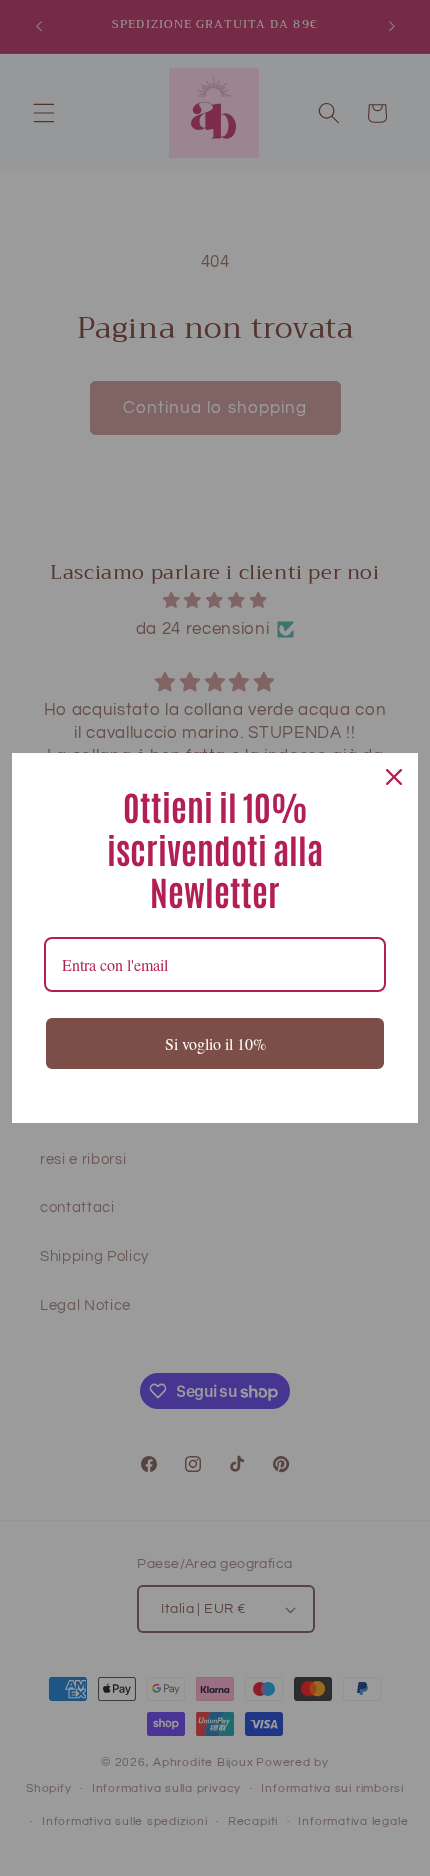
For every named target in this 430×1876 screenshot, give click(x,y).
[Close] (394, 777)
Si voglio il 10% (215, 1043)
